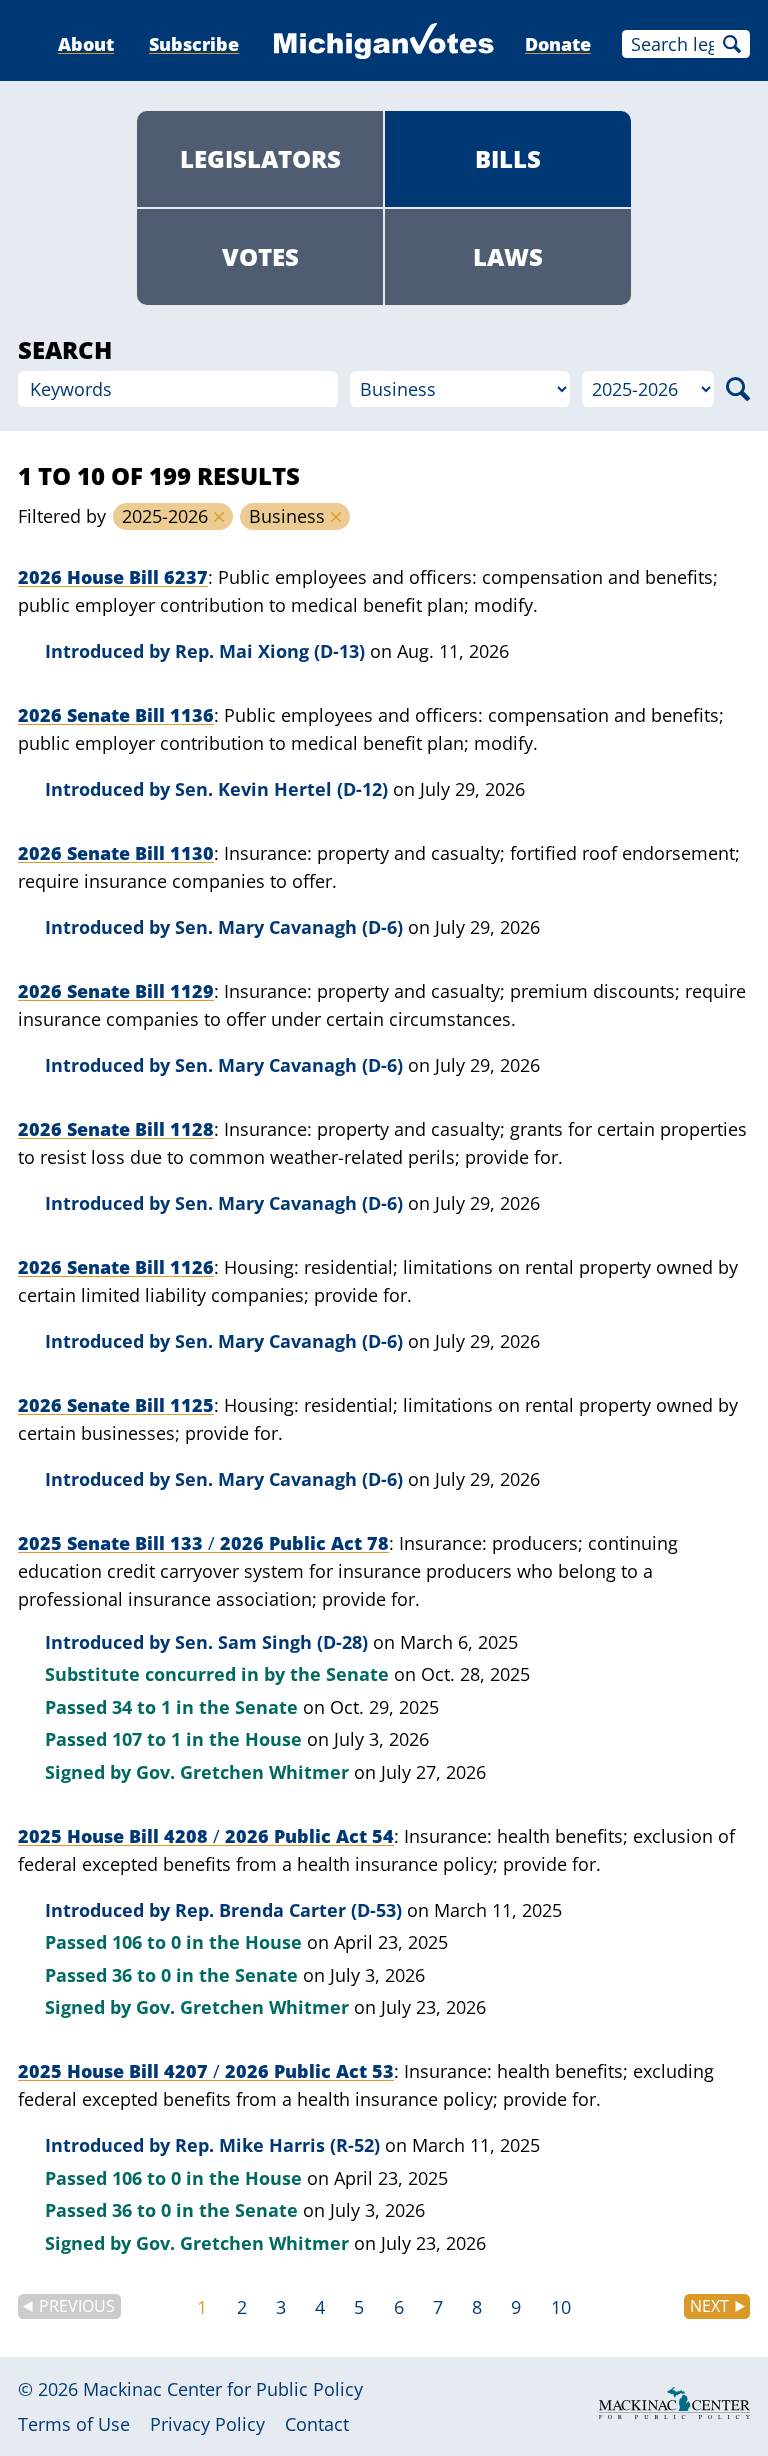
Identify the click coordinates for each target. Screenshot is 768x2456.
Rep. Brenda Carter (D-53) (288, 1910)
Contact (317, 2424)
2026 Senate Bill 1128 (116, 1129)
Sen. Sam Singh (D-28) (271, 1642)
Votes (260, 256)
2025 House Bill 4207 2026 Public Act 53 (206, 2071)
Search (732, 44)
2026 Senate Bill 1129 (116, 991)
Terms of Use (74, 2424)
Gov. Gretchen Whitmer (242, 1772)
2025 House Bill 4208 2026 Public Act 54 (206, 1836)
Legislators (260, 158)
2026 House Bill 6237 (113, 577)
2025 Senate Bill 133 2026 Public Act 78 (203, 1543)
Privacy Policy (207, 2424)
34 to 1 (141, 1707)
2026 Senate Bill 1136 (116, 715)
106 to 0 (146, 1942)
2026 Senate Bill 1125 (116, 1405)
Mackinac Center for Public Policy (223, 2389)
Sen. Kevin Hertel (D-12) (281, 789)
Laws (508, 256)
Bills (508, 158)
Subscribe (194, 44)
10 (561, 2307)
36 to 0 (141, 1975)
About (86, 44)
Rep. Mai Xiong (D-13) (270, 651)
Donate (558, 44)
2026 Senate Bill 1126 (116, 1267)
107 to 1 (146, 1739)
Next (709, 2306)
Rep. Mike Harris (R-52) (277, 2145)
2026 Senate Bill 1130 (116, 853)
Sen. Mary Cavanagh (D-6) (289, 927)
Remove (219, 517)
